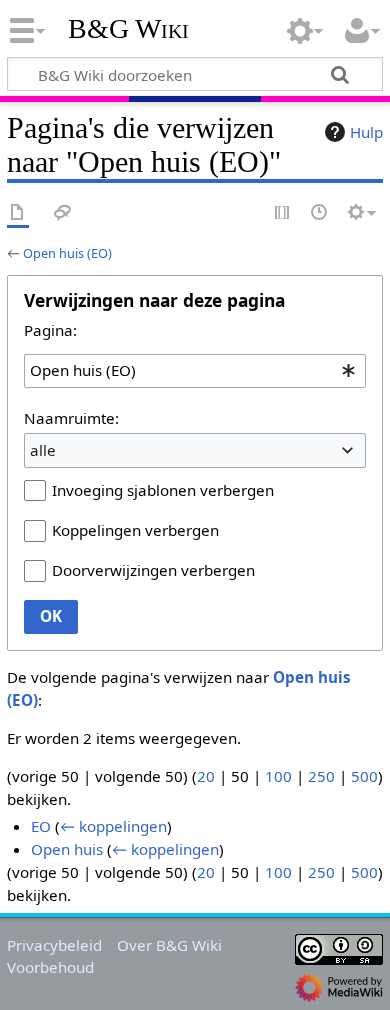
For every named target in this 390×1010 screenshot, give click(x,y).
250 (321, 776)
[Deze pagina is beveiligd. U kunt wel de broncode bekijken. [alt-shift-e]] (283, 213)
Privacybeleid (54, 945)
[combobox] (195, 371)
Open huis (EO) (67, 253)
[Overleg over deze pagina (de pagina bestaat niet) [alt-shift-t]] (63, 213)
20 (206, 776)
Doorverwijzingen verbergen (153, 570)
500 (364, 776)
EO (41, 826)
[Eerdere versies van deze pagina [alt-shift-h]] (320, 213)
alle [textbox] (43, 450)
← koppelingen (113, 826)
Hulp (366, 132)
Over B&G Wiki (169, 945)
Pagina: (50, 330)
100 (278, 776)
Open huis (67, 849)
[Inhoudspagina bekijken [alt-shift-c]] (18, 213)
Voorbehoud (50, 967)
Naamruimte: (71, 418)
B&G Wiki (128, 29)
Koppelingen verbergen (135, 530)
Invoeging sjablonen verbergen (163, 490)
